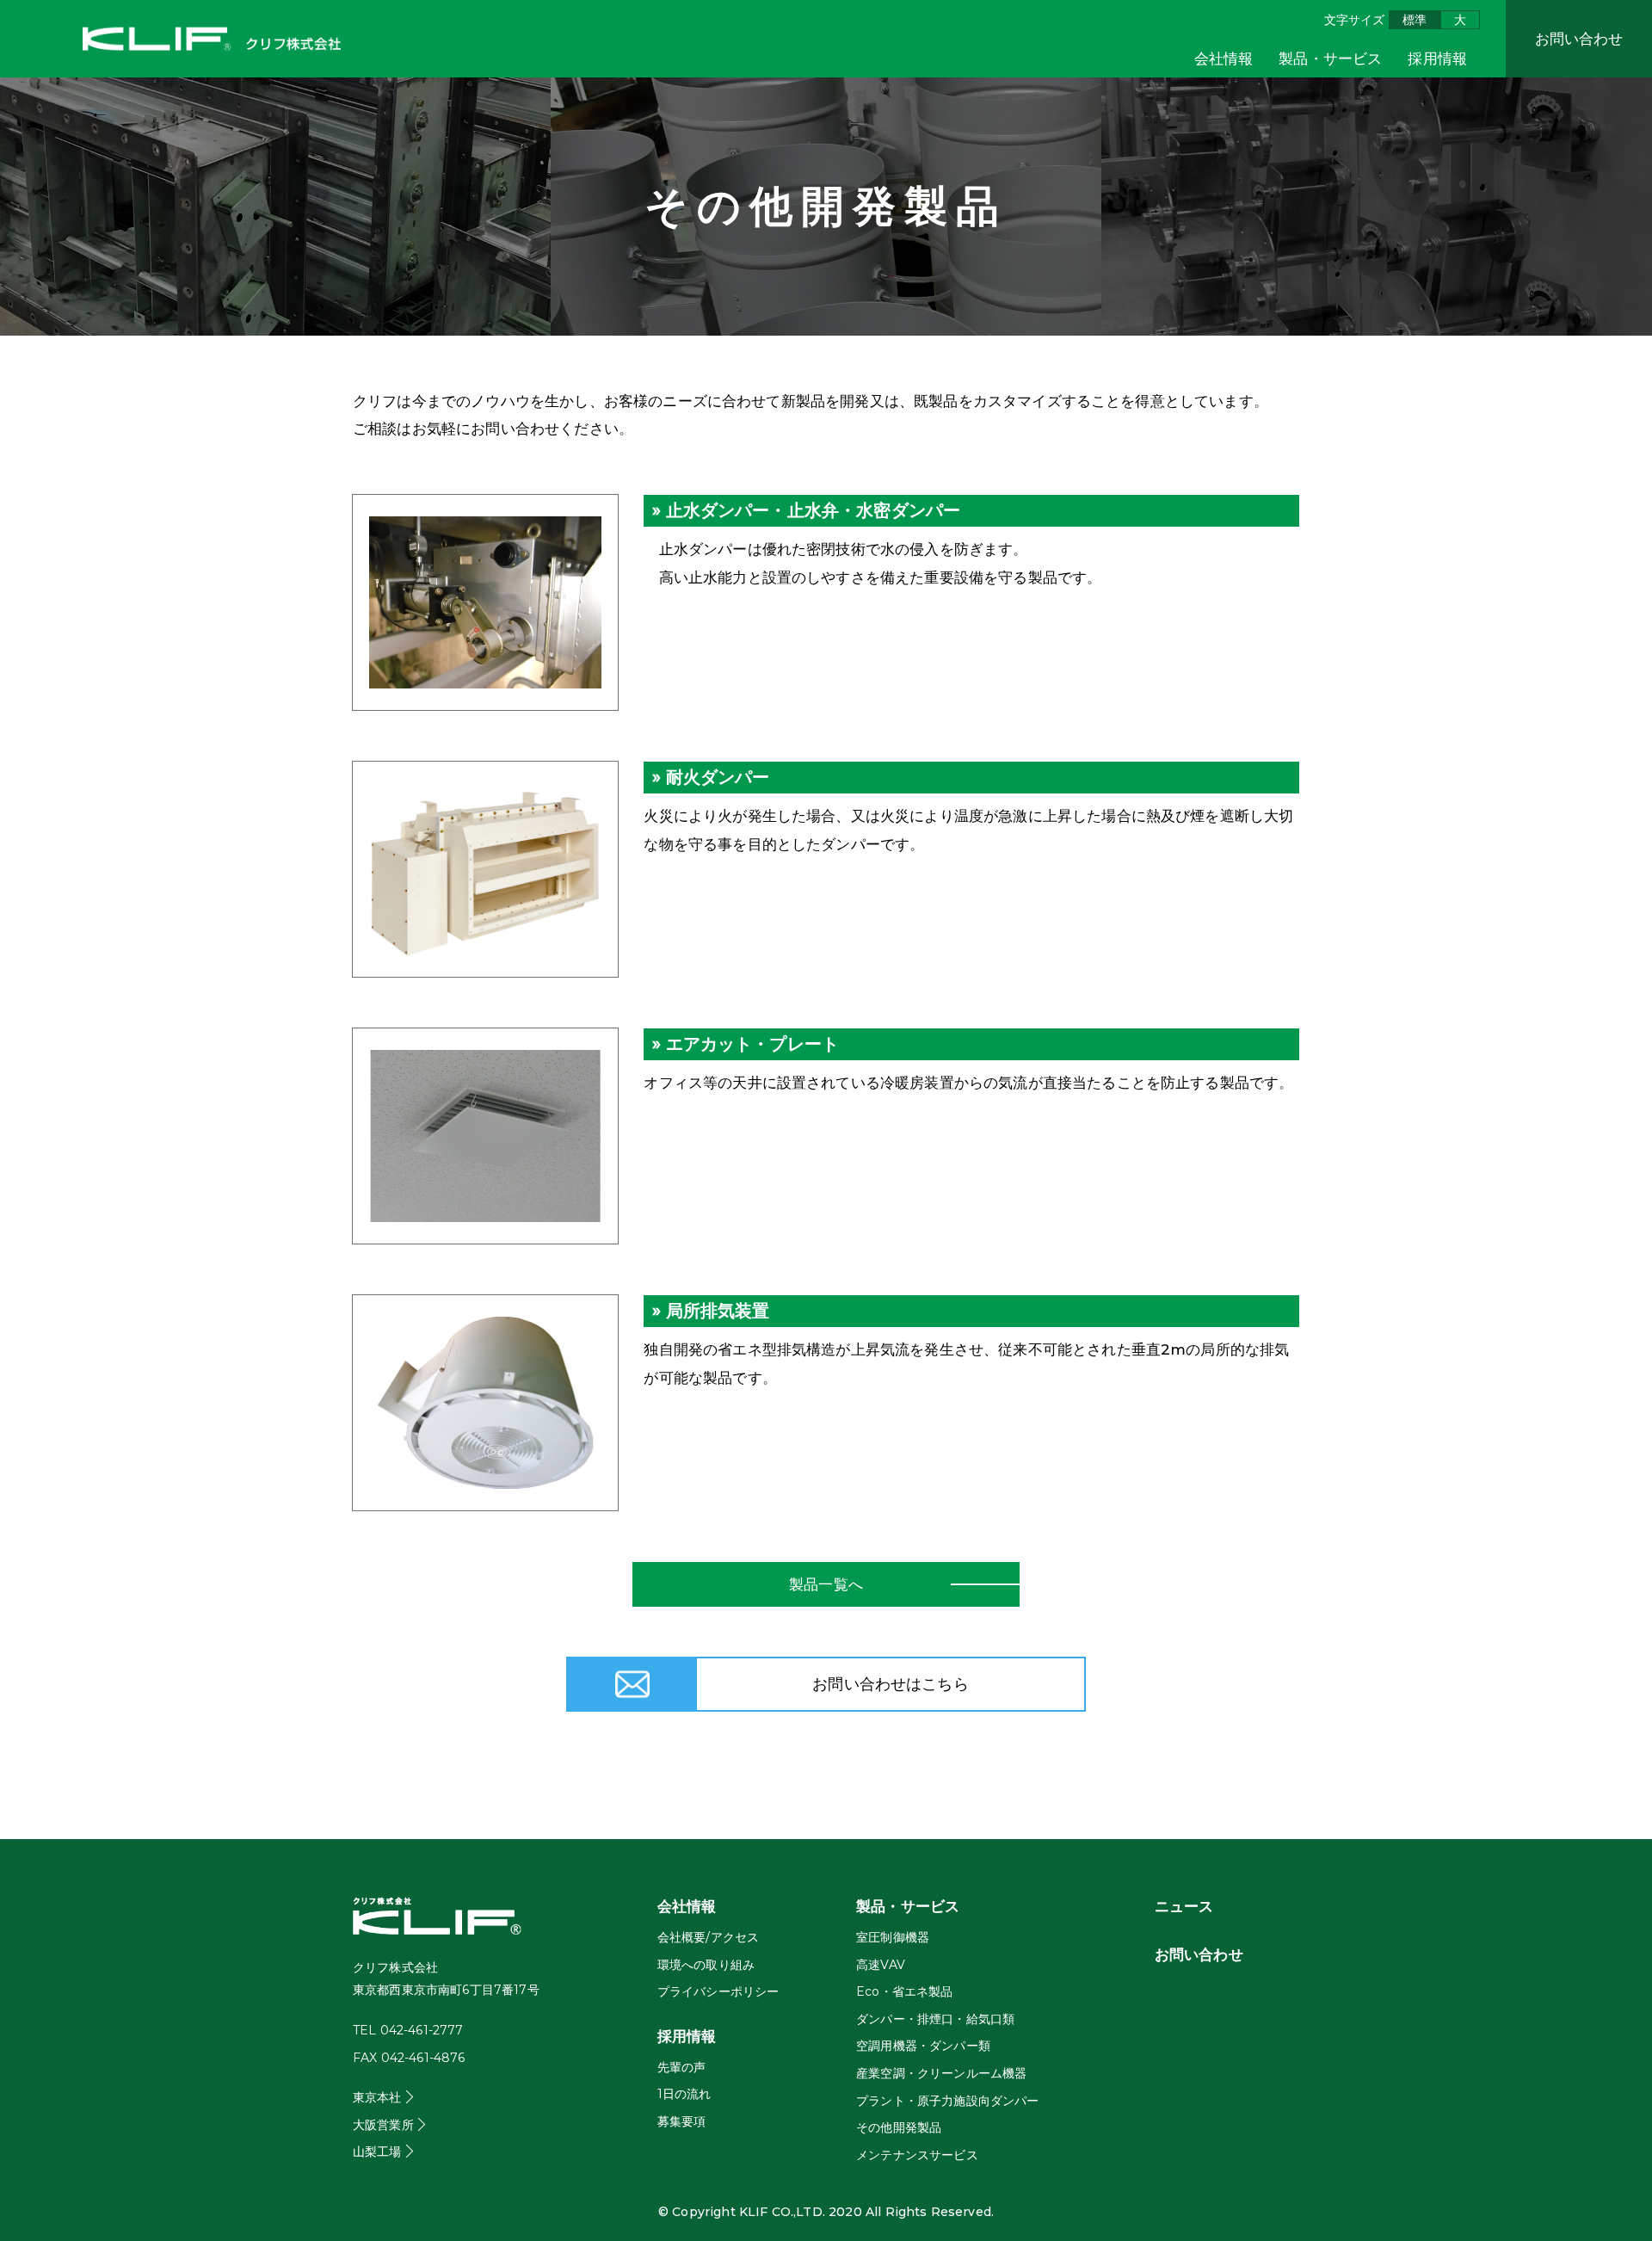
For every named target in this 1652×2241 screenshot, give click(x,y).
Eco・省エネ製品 (904, 1991)
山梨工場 (377, 2151)
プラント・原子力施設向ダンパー (947, 2101)
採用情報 (1437, 59)
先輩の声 (682, 2067)
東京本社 (377, 2097)
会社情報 (1224, 59)
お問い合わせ (1579, 39)
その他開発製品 (899, 2127)
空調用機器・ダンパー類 (923, 2046)
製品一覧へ (826, 1584)
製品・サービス (1330, 59)
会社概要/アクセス (708, 1937)
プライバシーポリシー (718, 1991)
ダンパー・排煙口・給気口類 (935, 2019)
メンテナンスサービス (917, 2155)
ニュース (1184, 1906)
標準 (1415, 20)
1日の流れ (684, 2094)
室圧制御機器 (893, 1937)
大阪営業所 (383, 2125)
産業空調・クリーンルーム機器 (941, 2073)
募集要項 (682, 2121)
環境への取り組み (706, 1965)
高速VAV (881, 1965)
